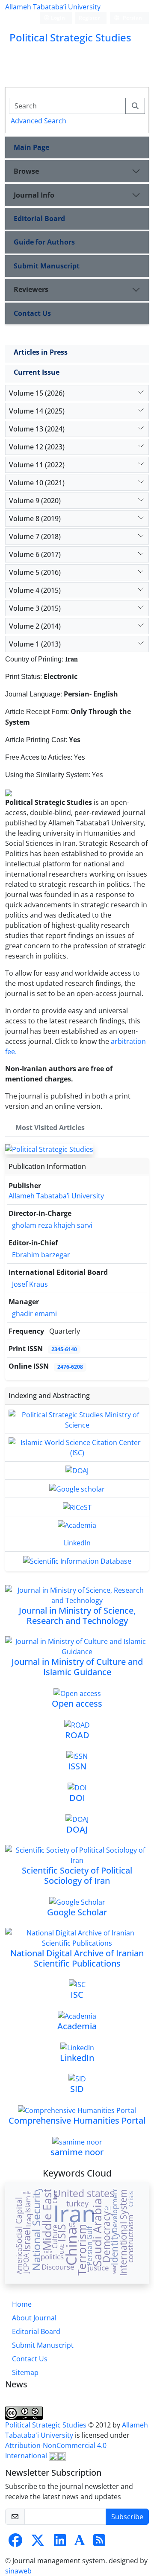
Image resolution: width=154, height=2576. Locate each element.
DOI (77, 1798)
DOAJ (77, 1829)
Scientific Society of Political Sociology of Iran (77, 1875)
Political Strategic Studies (47, 2425)
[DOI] (77, 1787)
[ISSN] (77, 1756)
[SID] (77, 2078)
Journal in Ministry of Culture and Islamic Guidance (77, 1667)
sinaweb (18, 2571)
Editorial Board (39, 219)
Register (89, 18)
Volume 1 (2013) (35, 644)
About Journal (34, 2318)
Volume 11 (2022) (37, 465)
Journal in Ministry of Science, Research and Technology (77, 1616)
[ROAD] (77, 1724)
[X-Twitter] (38, 2543)
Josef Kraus (30, 1284)
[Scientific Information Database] (77, 1560)
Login (57, 18)
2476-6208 (70, 1367)
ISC (77, 1995)
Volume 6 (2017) (35, 554)
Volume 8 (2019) (35, 519)
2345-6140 (64, 1349)
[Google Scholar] (77, 1901)
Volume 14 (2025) (37, 411)
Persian (132, 18)
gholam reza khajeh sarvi (52, 1225)
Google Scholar (77, 1912)
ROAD (77, 1735)
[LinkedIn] (77, 2047)
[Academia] (77, 1525)
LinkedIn (77, 1543)
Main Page (31, 147)
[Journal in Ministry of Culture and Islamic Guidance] (77, 1646)
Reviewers (31, 289)
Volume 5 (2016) (35, 572)
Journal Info (34, 195)
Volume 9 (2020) (35, 501)
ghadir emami (34, 1314)
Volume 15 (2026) (37, 393)
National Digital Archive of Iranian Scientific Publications (77, 1958)
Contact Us (32, 313)
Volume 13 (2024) (37, 429)
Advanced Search (38, 121)
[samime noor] (77, 2141)
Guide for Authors (44, 242)
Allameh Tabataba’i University (53, 7)
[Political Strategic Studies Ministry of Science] (77, 1419)
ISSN (77, 1766)
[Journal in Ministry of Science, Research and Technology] (77, 1594)
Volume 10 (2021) (37, 483)
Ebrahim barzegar (41, 1255)
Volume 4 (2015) (35, 590)
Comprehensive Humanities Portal (77, 2120)
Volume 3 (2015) (35, 608)
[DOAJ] (77, 1470)
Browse (26, 171)
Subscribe (127, 2517)
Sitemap (25, 2372)
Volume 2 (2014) (35, 626)
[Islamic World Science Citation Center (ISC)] (77, 1447)
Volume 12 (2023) (37, 447)
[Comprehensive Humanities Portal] (77, 2110)
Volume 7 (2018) (35, 536)
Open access (77, 1703)
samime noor (77, 2152)
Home (22, 2304)
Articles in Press (41, 352)
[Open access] (77, 1693)
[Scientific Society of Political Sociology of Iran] (77, 1854)
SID (77, 2089)
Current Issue (37, 372)
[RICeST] (77, 1507)
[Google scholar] (77, 1488)
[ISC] (77, 1984)
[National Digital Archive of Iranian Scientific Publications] (77, 1937)
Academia (77, 2026)
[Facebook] (15, 2543)
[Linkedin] (60, 2543)
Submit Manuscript (47, 266)
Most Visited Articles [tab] (50, 1128)
